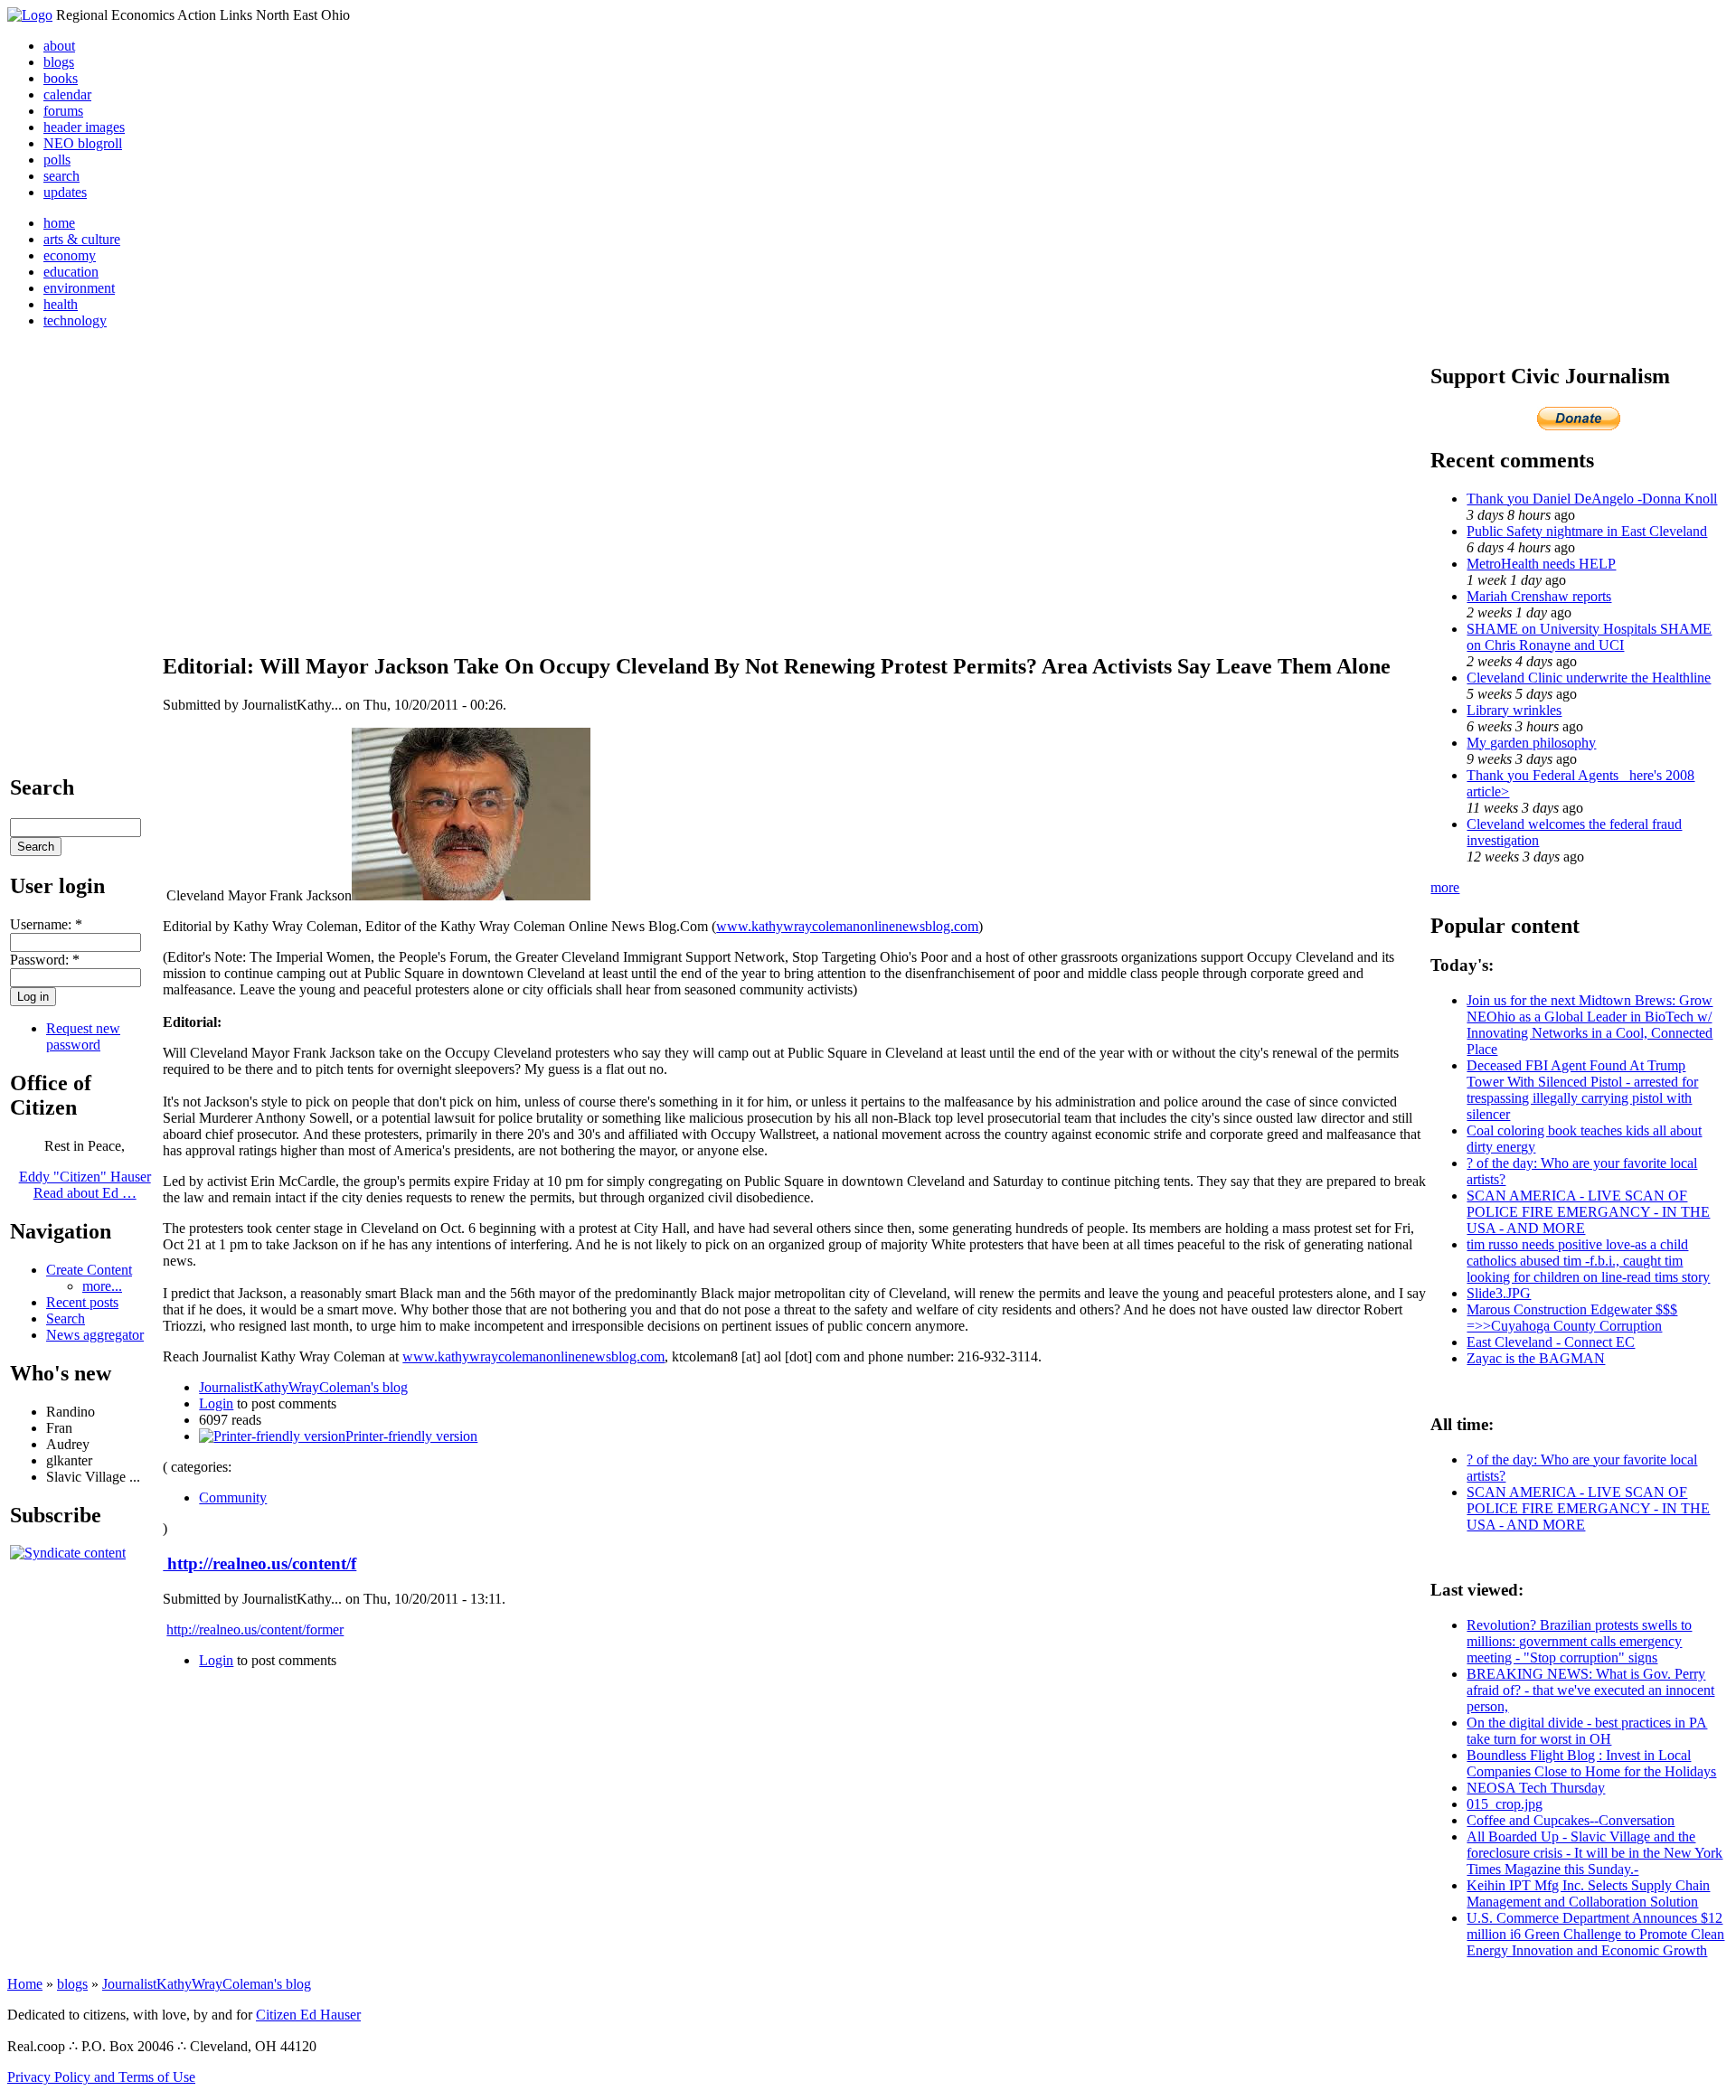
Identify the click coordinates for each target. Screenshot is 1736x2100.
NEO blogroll (83, 143)
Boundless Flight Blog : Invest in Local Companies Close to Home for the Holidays (1591, 1763)
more (1445, 887)
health (61, 304)
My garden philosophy (1531, 743)
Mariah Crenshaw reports (1539, 596)
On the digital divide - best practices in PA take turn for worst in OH (1587, 1731)
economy (70, 255)
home (59, 223)
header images (84, 127)
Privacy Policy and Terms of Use (101, 2077)
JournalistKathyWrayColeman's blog (303, 1387)
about (59, 46)
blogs (59, 62)
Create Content (89, 1270)
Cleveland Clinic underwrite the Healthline (1589, 678)
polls (57, 160)
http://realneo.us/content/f (259, 1563)
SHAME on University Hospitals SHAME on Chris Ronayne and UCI (1589, 637)
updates (65, 192)
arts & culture (82, 239)
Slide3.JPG (1499, 1293)
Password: (45, 960)
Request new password (83, 1036)
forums (63, 111)
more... (102, 1286)
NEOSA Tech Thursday (1536, 1788)
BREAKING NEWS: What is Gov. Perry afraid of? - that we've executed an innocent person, (1590, 1690)
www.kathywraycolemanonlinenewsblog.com (847, 926)
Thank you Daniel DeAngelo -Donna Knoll (1592, 499)
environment (79, 288)
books (61, 78)
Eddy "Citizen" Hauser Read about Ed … (85, 1185)
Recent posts (82, 1302)
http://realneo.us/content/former (255, 1629)
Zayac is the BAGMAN (1536, 1358)
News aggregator (95, 1335)
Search (66, 1318)
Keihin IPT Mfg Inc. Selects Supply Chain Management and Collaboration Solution (1588, 1893)
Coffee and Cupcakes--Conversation (1571, 1820)
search (61, 176)
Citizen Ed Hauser (308, 2015)
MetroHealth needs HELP (1541, 564)
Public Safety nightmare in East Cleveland (1587, 531)
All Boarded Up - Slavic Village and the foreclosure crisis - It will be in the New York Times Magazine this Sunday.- (1594, 1853)
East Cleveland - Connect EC (1551, 1342)
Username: (46, 924)
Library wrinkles (1514, 710)
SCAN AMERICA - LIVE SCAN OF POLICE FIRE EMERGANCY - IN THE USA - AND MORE (1588, 1212)
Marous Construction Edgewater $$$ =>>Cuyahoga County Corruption (1572, 1318)
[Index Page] (30, 15)
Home (25, 1984)
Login (216, 1403)
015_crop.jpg (1505, 1804)
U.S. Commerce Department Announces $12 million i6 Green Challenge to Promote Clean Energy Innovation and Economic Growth (1595, 1934)
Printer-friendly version (411, 1436)
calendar (67, 94)
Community (233, 1497)
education (71, 272)
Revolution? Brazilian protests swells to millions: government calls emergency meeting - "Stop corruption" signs (1579, 1641)
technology (75, 320)
